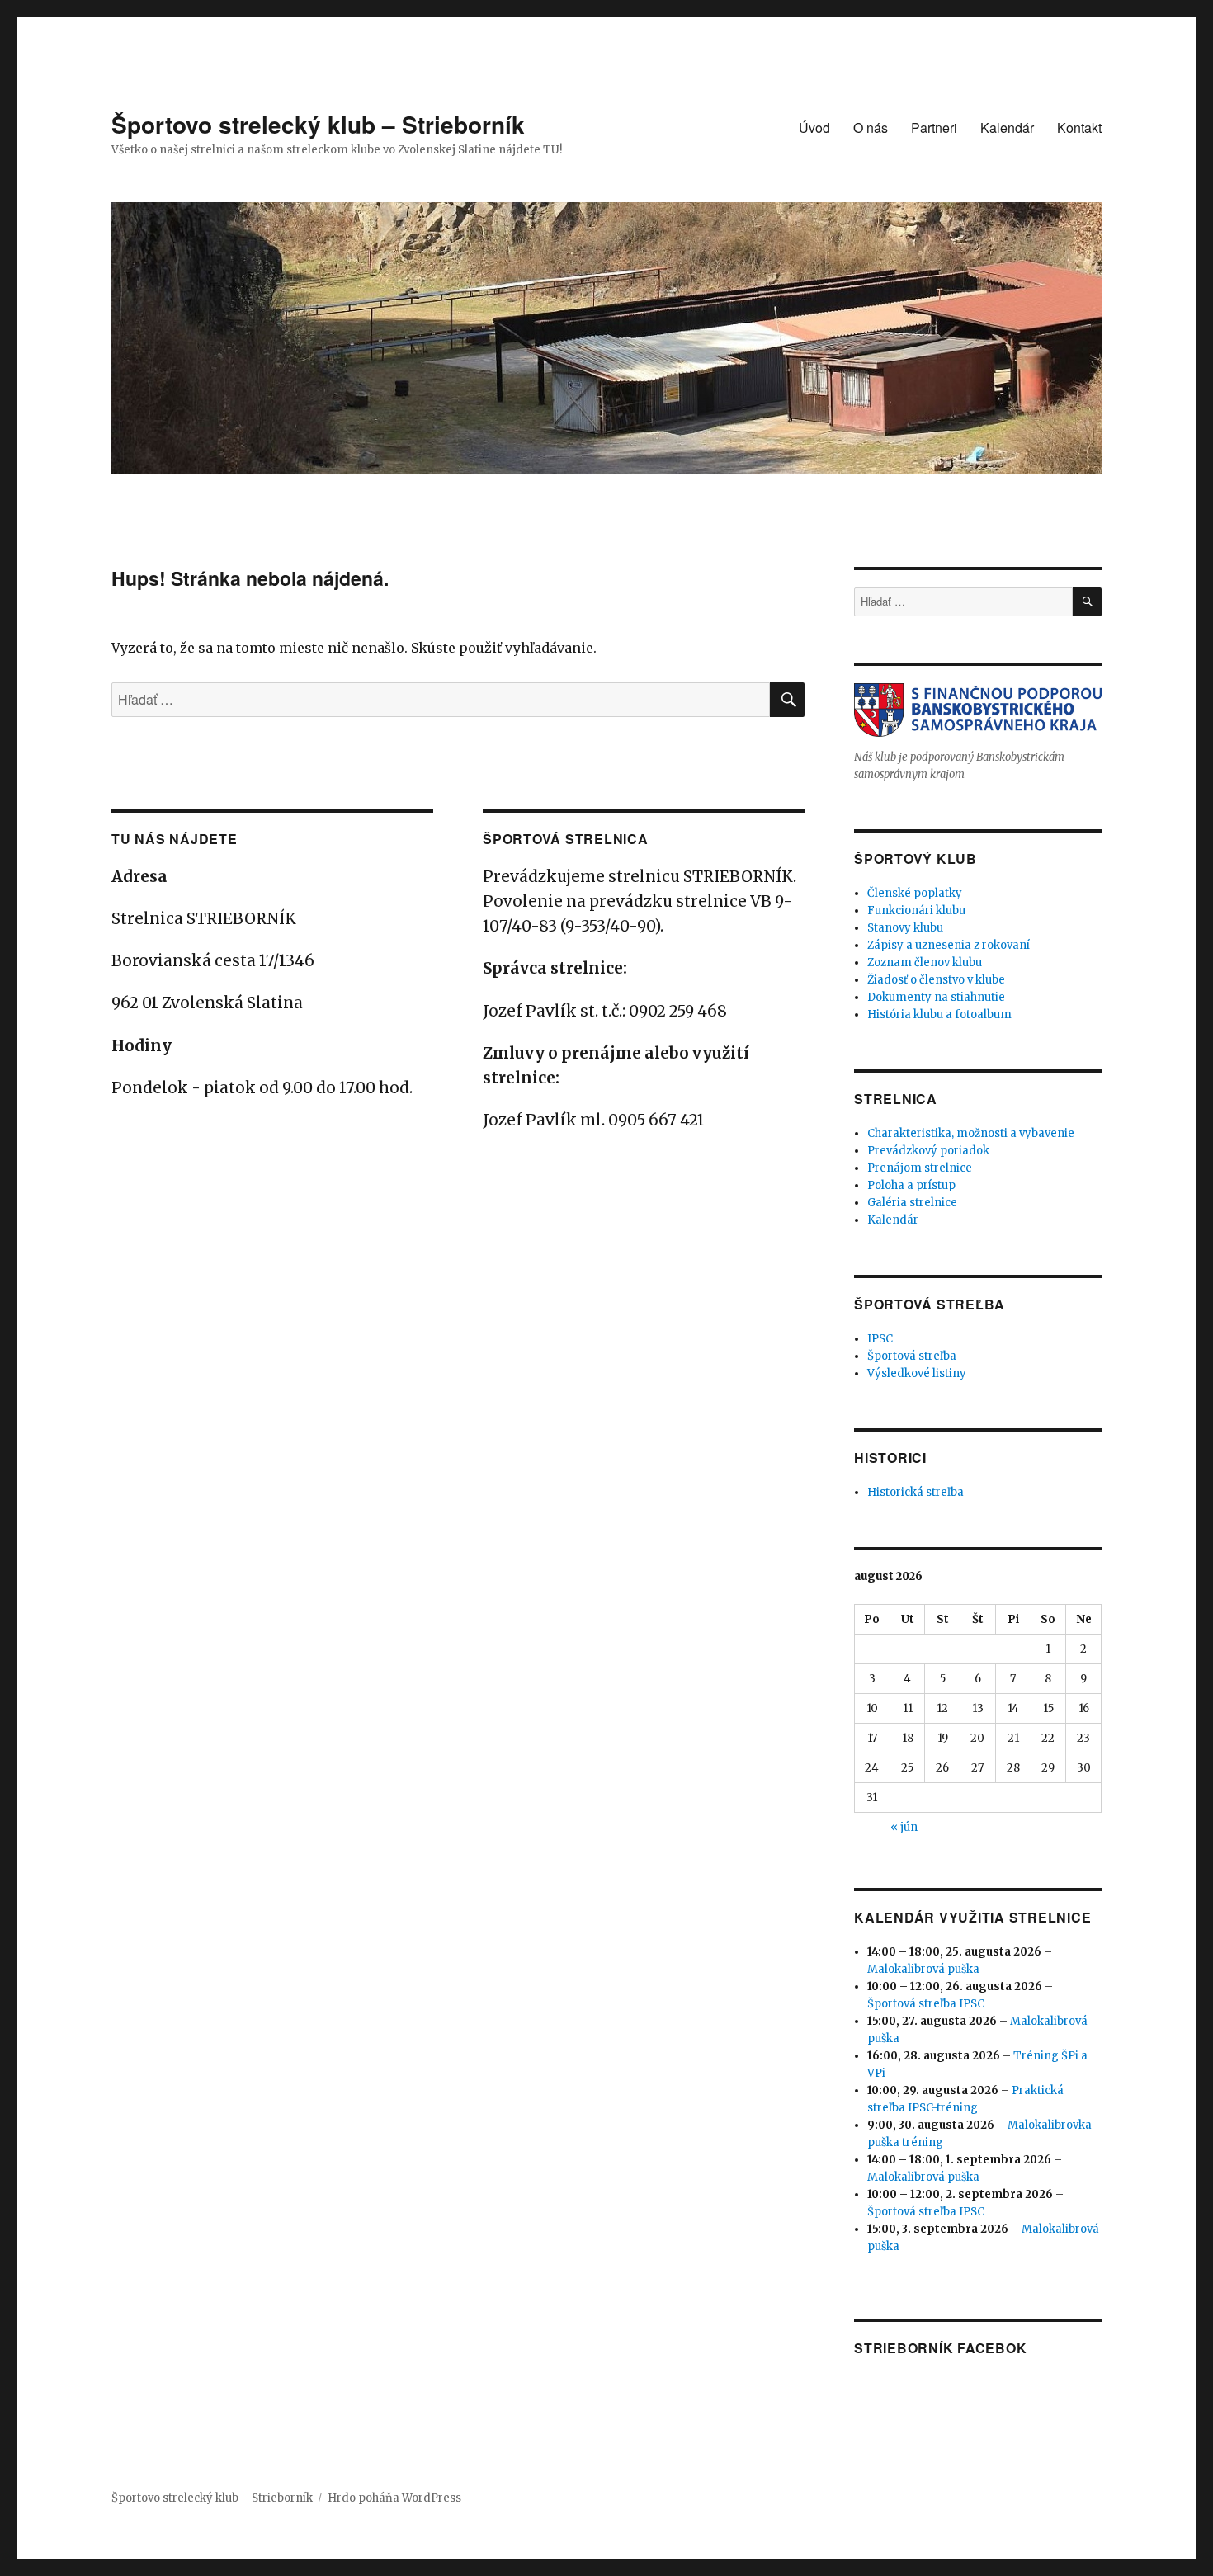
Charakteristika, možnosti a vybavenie (971, 1133)
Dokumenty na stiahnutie (936, 997)
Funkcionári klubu (916, 911)
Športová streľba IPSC (926, 2004)
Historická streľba (916, 1492)
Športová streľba (912, 1356)
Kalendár (1007, 127)
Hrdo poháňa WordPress (394, 2498)
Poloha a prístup (911, 1185)
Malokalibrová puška (923, 1969)
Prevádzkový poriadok (928, 1151)
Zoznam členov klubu (925, 962)
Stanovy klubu (905, 928)
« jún (904, 1827)
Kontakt (1079, 127)
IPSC (880, 1339)
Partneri (934, 127)
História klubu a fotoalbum (939, 1014)
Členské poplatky (915, 893)
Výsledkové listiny (917, 1373)
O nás (871, 127)
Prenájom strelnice (920, 1168)
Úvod (814, 127)
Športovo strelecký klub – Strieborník (318, 124)
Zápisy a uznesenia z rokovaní (949, 945)
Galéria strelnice (912, 1203)
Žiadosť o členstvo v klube (936, 980)
